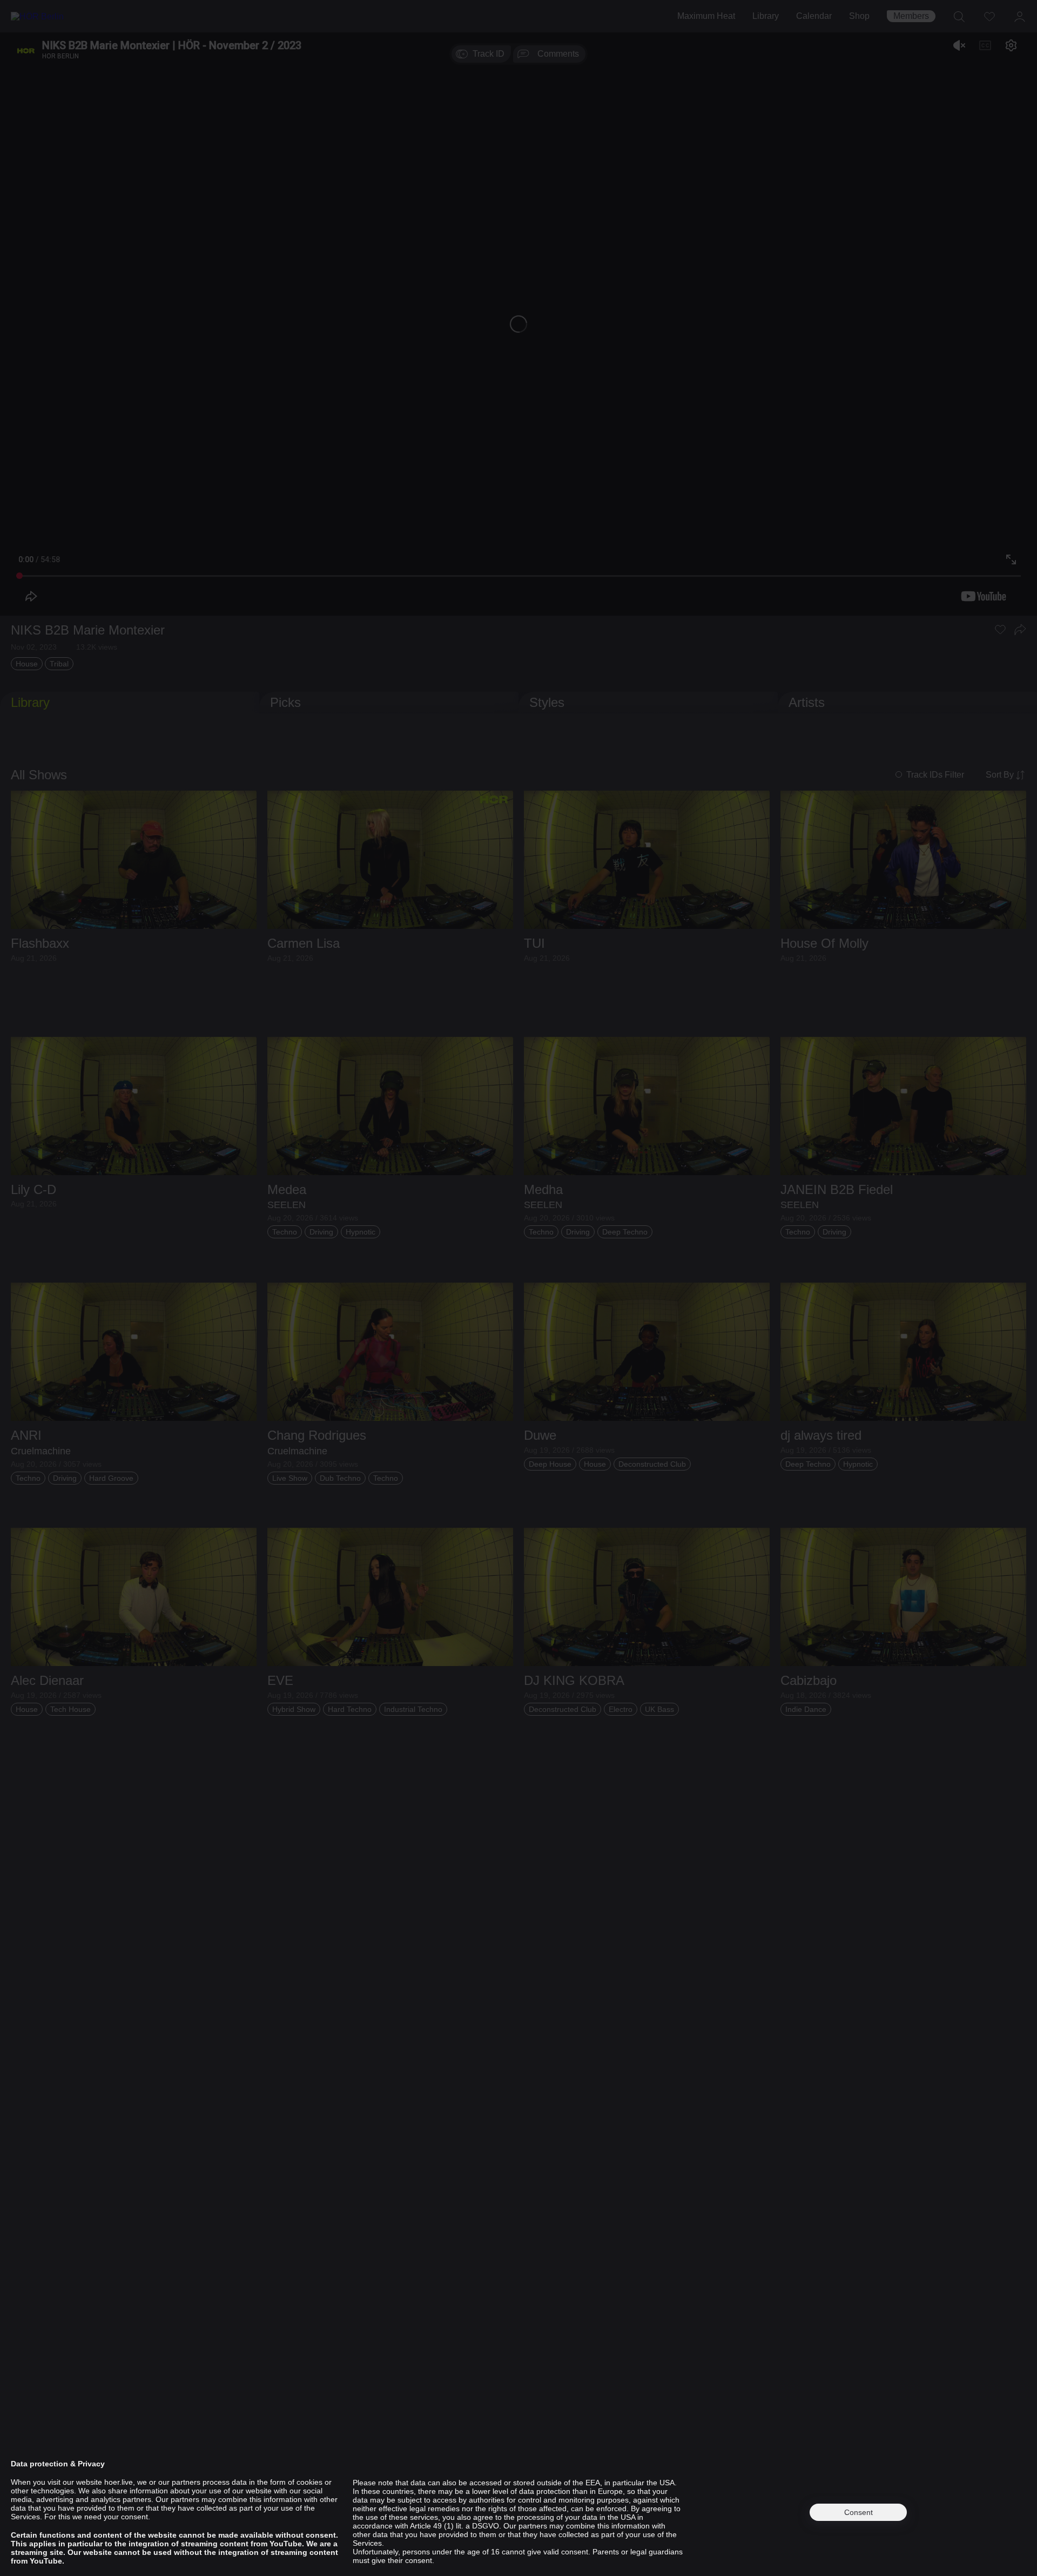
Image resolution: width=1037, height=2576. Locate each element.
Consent (858, 2512)
